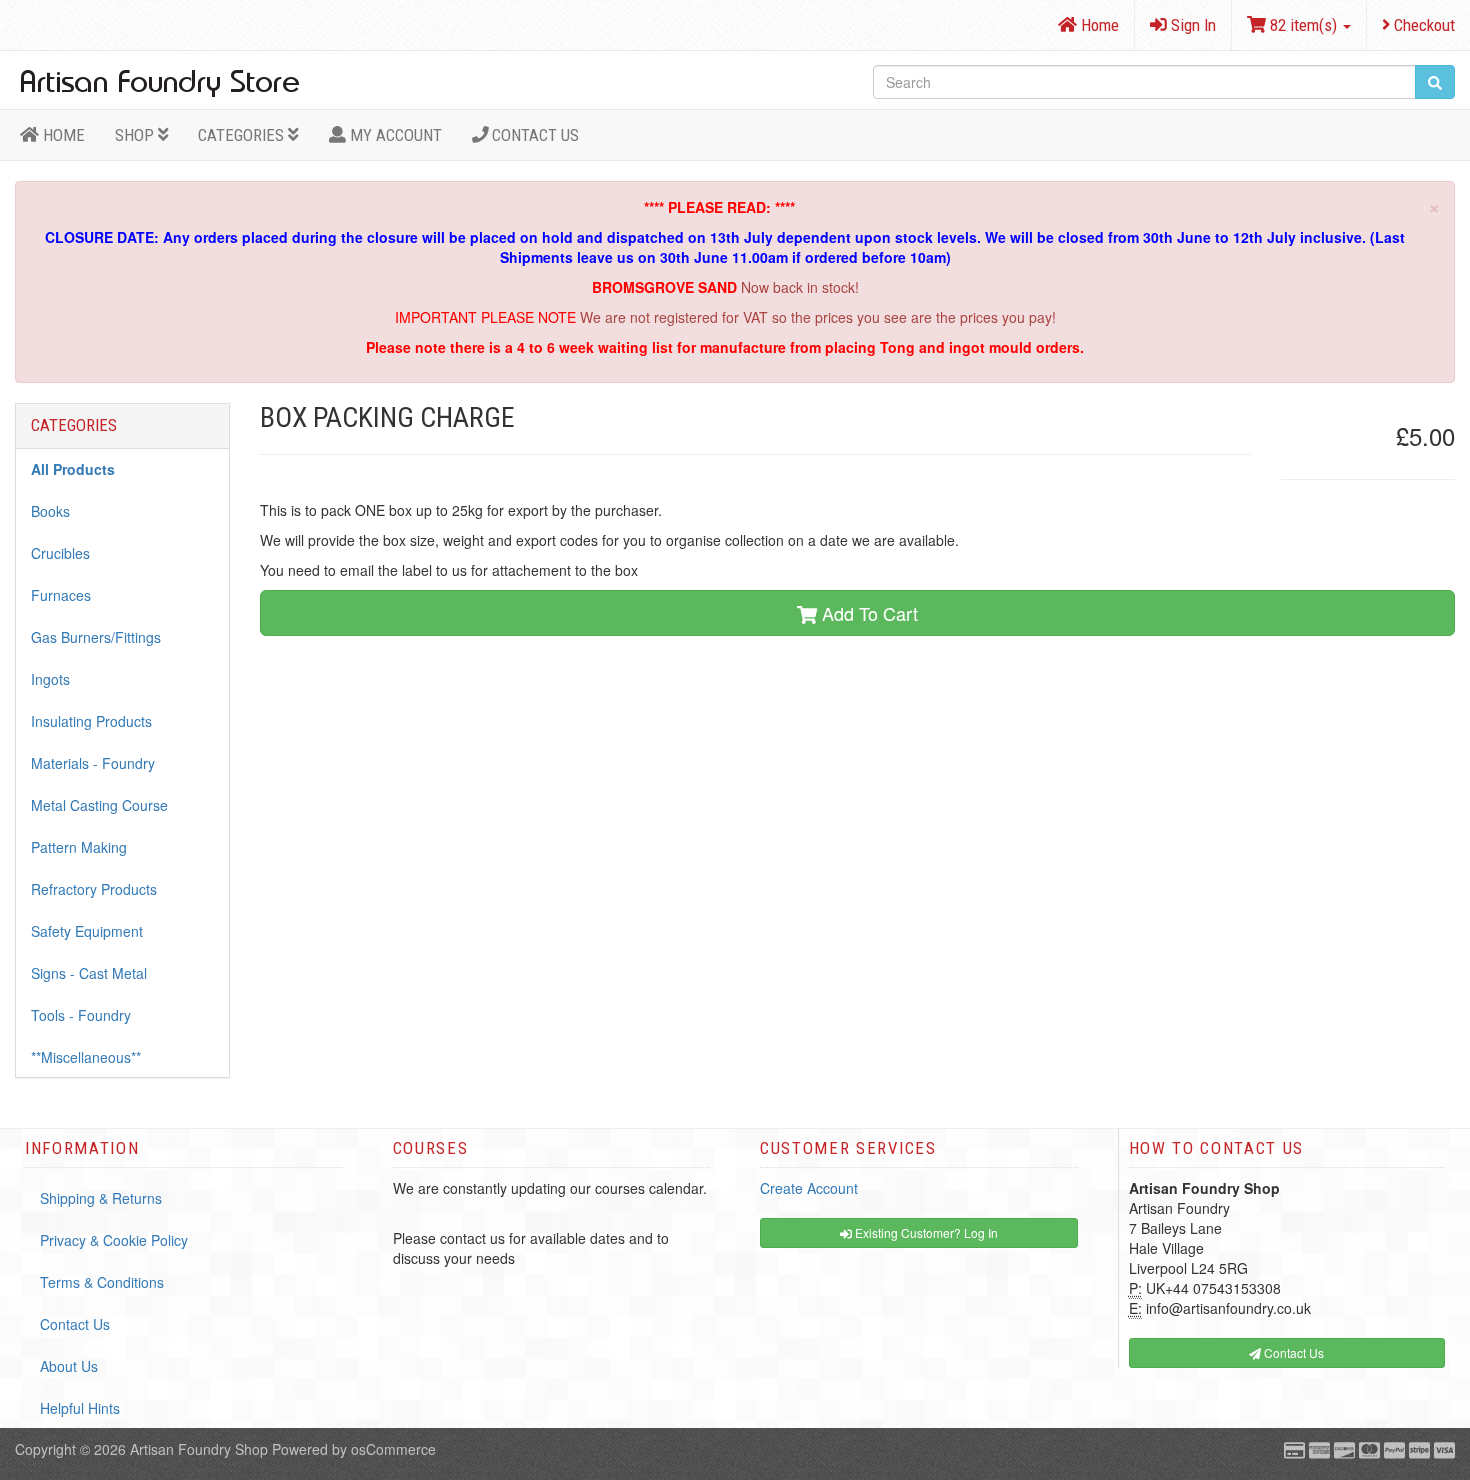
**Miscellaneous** (86, 1057)
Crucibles (60, 553)
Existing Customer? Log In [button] (925, 1232)
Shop (136, 135)
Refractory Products (94, 889)
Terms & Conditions (102, 1282)
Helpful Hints (80, 1408)
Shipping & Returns (101, 1198)
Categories (243, 135)
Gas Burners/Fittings (96, 637)
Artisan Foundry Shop (199, 1449)
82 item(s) (1303, 25)
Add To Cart (867, 613)
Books (50, 511)
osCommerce (393, 1449)
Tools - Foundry (81, 1015)
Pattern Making (79, 847)
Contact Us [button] (1292, 1352)
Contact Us (533, 135)
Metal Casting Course (99, 805)
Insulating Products (91, 721)
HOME (62, 135)
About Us (69, 1366)
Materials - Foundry (93, 763)
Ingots (50, 679)
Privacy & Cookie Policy (114, 1240)
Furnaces (61, 595)
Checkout (1422, 25)
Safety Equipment (87, 931)
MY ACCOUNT (394, 135)
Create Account (809, 1188)
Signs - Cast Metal (89, 973)
